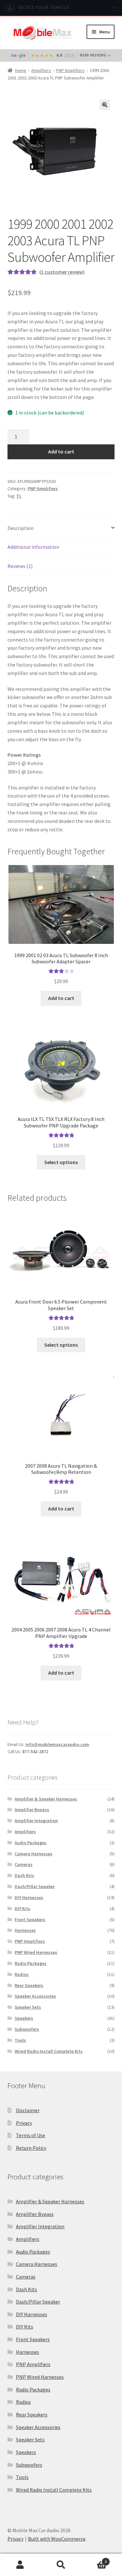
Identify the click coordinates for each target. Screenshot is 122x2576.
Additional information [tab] (33, 547)
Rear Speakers (29, 1985)
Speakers (24, 2018)
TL (19, 496)
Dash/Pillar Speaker (35, 1886)
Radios (22, 1974)
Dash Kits (24, 1875)
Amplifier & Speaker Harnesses (46, 1799)
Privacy (24, 2123)
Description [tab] (20, 528)
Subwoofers (27, 2029)
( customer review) (62, 272)
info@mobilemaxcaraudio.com (57, 1744)
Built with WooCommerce (57, 2539)
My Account (20, 2565)
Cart (94, 2559)
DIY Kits (22, 1908)
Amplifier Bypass (32, 1810)
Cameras (24, 1864)
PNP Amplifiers (70, 70)
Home (21, 70)
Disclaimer (28, 2110)
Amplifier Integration (36, 1821)
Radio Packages (31, 1963)
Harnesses (25, 1930)
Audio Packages (31, 1843)
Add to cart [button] (61, 998)
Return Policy (31, 2148)
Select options (61, 1162)
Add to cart (61, 451)
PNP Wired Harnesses (36, 1952)
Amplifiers (41, 70)
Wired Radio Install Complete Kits (49, 2051)
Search (61, 2565)
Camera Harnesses (34, 1854)
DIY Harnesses (29, 1897)
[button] (105, 105)
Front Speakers (30, 1920)
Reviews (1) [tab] (20, 566)
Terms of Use (31, 2135)
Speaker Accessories (35, 1996)
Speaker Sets (28, 2007)
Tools (20, 2040)
